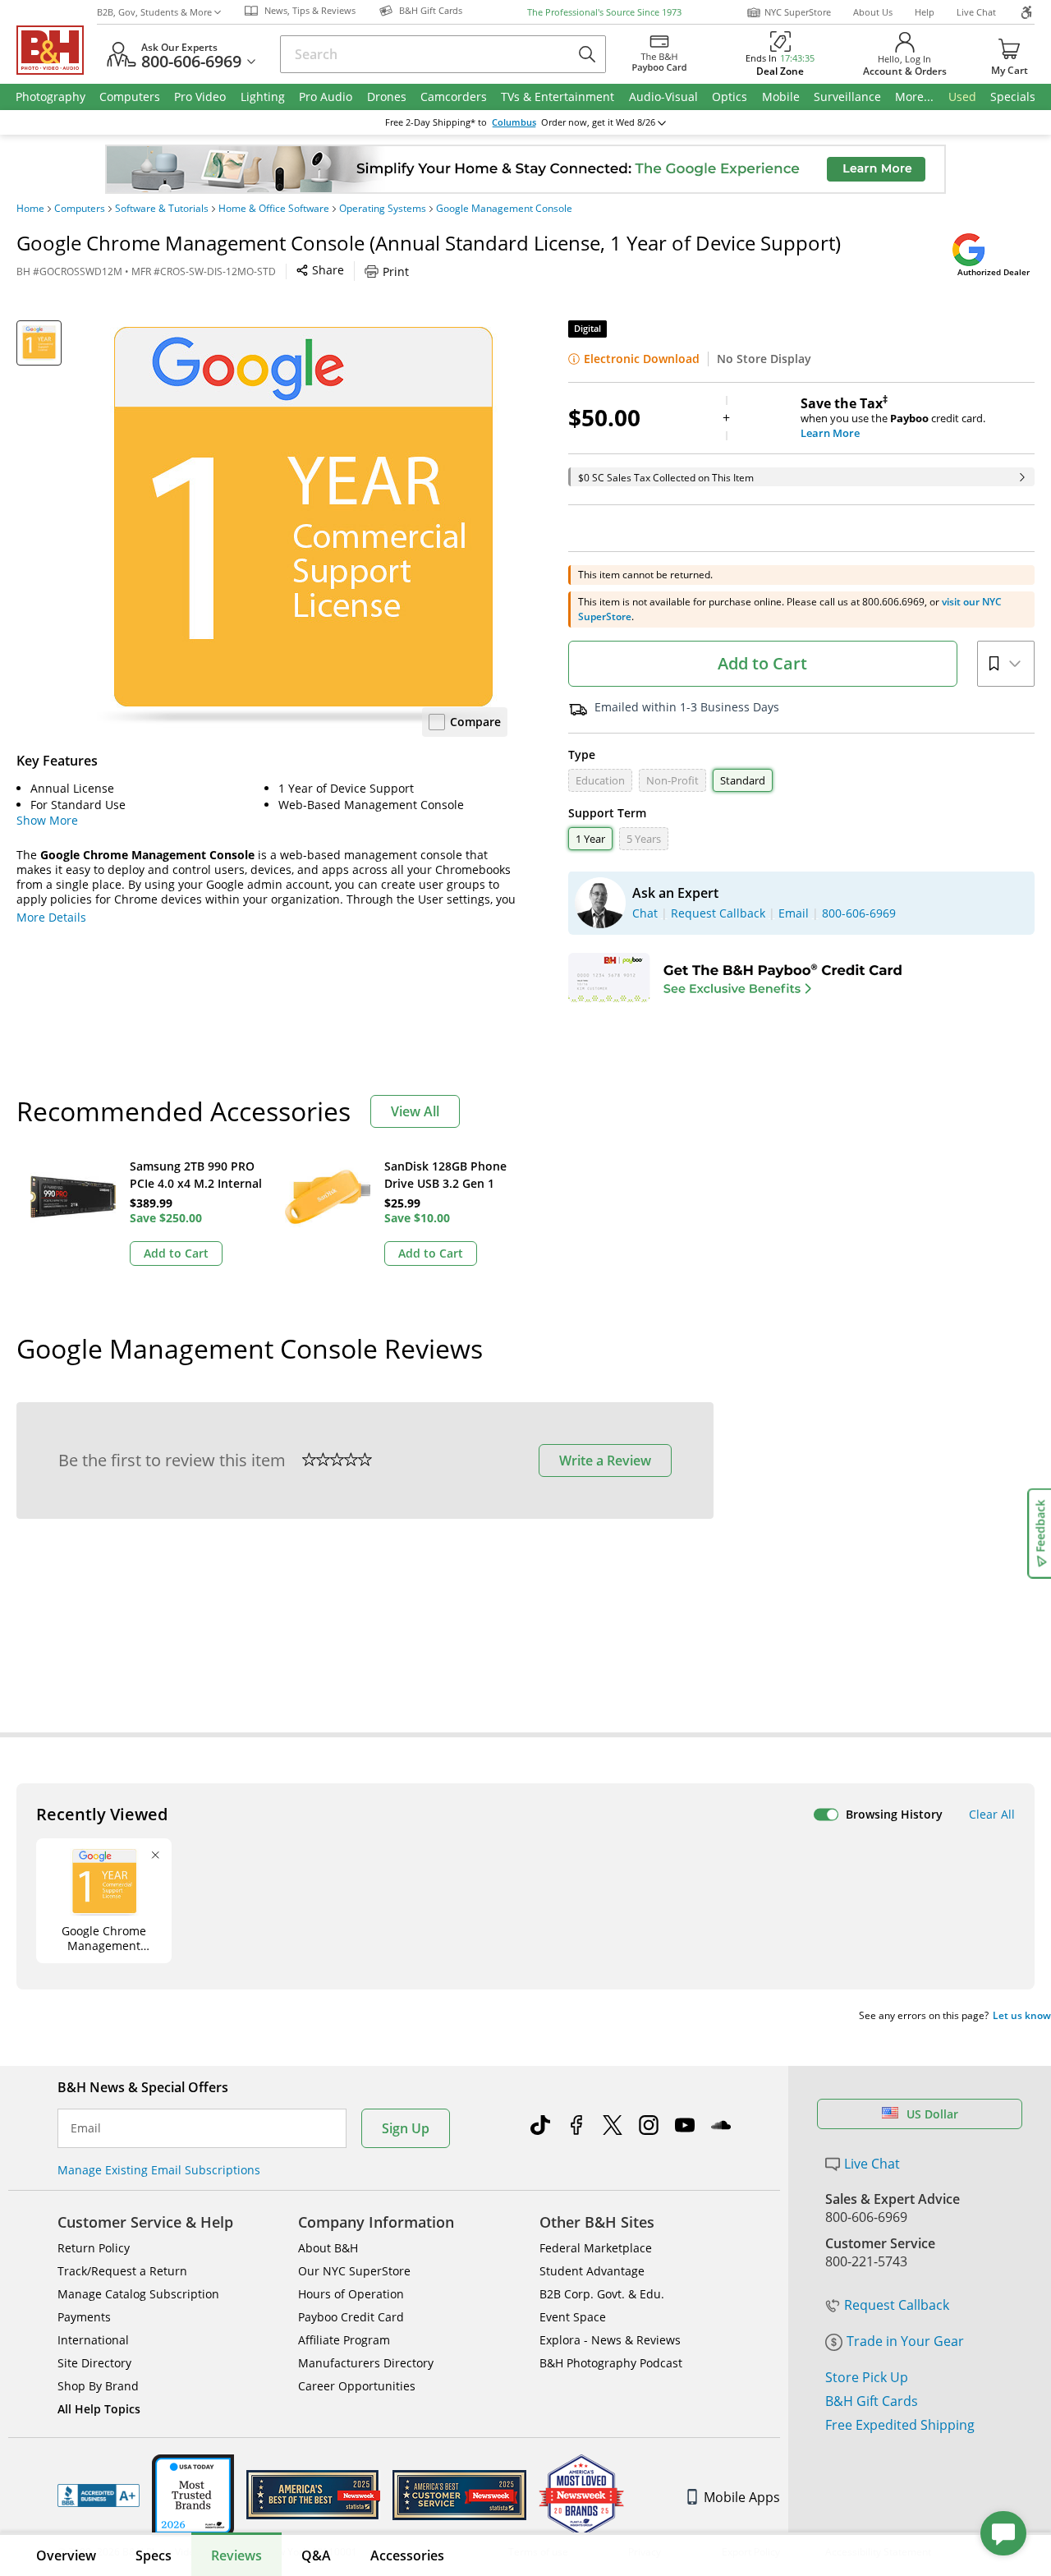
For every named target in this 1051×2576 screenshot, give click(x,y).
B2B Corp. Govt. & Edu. (602, 2294)
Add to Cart (762, 663)
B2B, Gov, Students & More (154, 12)
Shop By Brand (98, 2386)
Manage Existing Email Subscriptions (159, 2170)
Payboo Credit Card (351, 2317)
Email (86, 2128)
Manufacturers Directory (366, 2363)
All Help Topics (99, 2409)
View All (415, 1111)
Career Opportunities (357, 2386)
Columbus (514, 122)
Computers (80, 209)
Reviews (236, 2555)
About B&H (328, 2248)
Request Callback (897, 2305)
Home (30, 209)
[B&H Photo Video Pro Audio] (57, 50)
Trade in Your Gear (905, 2341)
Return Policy (94, 2248)
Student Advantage (592, 2271)
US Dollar (932, 2114)
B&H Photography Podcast (611, 2363)
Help (925, 12)
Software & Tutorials (162, 209)
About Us (873, 12)
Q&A (316, 2555)
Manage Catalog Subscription (138, 2294)
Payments (84, 2317)
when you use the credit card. (893, 418)
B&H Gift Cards (872, 2401)
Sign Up (406, 2128)
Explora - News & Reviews (610, 2340)
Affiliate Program (344, 2340)
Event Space (573, 2317)
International (93, 2340)
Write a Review (605, 1460)
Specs (154, 2555)
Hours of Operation (351, 2294)
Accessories (407, 2555)
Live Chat (976, 12)
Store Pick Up (867, 2377)
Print (396, 271)
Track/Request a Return (122, 2271)
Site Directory (94, 2363)
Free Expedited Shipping (900, 2425)
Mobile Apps (742, 2497)
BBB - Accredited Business (99, 2495)
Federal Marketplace (596, 2248)
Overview (66, 2555)
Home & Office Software (274, 209)
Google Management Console (504, 209)
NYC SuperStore (798, 12)
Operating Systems (383, 209)
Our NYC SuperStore (354, 2271)
